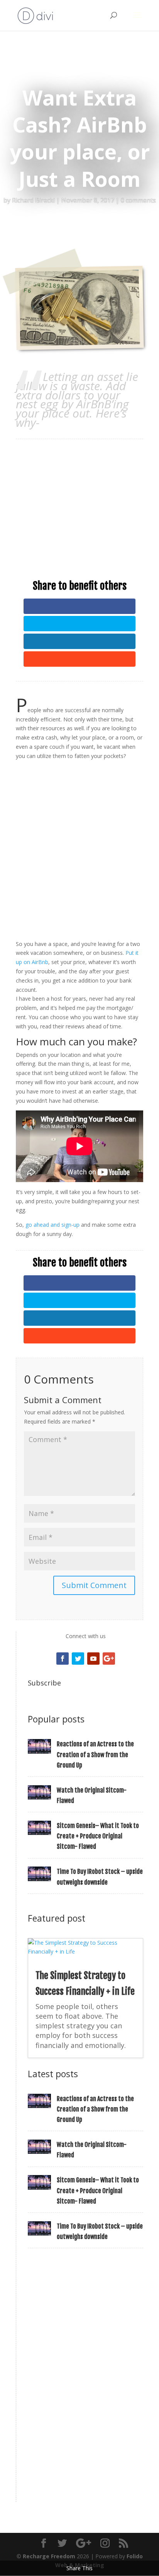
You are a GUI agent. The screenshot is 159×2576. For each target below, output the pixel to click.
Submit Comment (94, 1585)
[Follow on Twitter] (78, 1659)
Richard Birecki (33, 200)
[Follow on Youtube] (93, 1659)
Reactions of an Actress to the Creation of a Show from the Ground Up (95, 1754)
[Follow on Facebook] (63, 1659)
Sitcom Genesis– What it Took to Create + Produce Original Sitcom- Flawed (98, 1836)
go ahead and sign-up (52, 1225)
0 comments (138, 200)
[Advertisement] (79, 501)
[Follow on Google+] (109, 1659)
